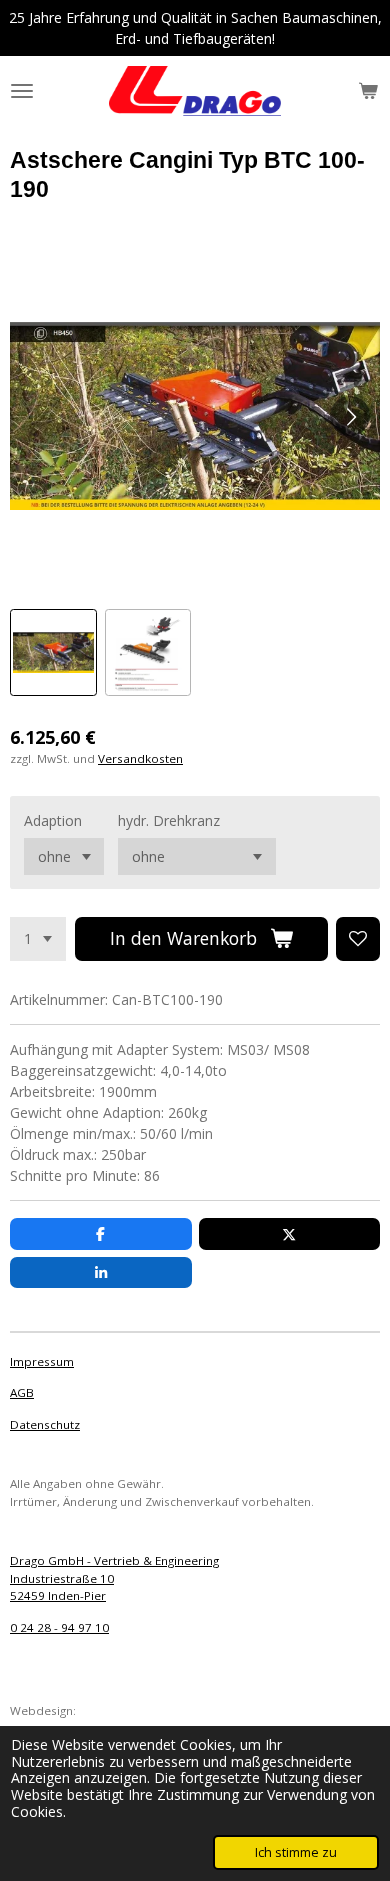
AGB (22, 1392)
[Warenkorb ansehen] (368, 91)
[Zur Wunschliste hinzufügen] (358, 939)
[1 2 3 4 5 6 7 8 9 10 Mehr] (38, 939)
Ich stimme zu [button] (296, 1852)
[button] (53, 652)
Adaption (53, 820)
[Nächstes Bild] (350, 416)
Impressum (42, 1361)
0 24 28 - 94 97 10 (59, 1627)
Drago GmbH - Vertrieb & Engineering (114, 1560)
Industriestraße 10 (62, 1578)
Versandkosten (140, 758)
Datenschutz (45, 1424)
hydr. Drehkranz (169, 820)
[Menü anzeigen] (22, 91)
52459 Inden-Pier (58, 1595)
